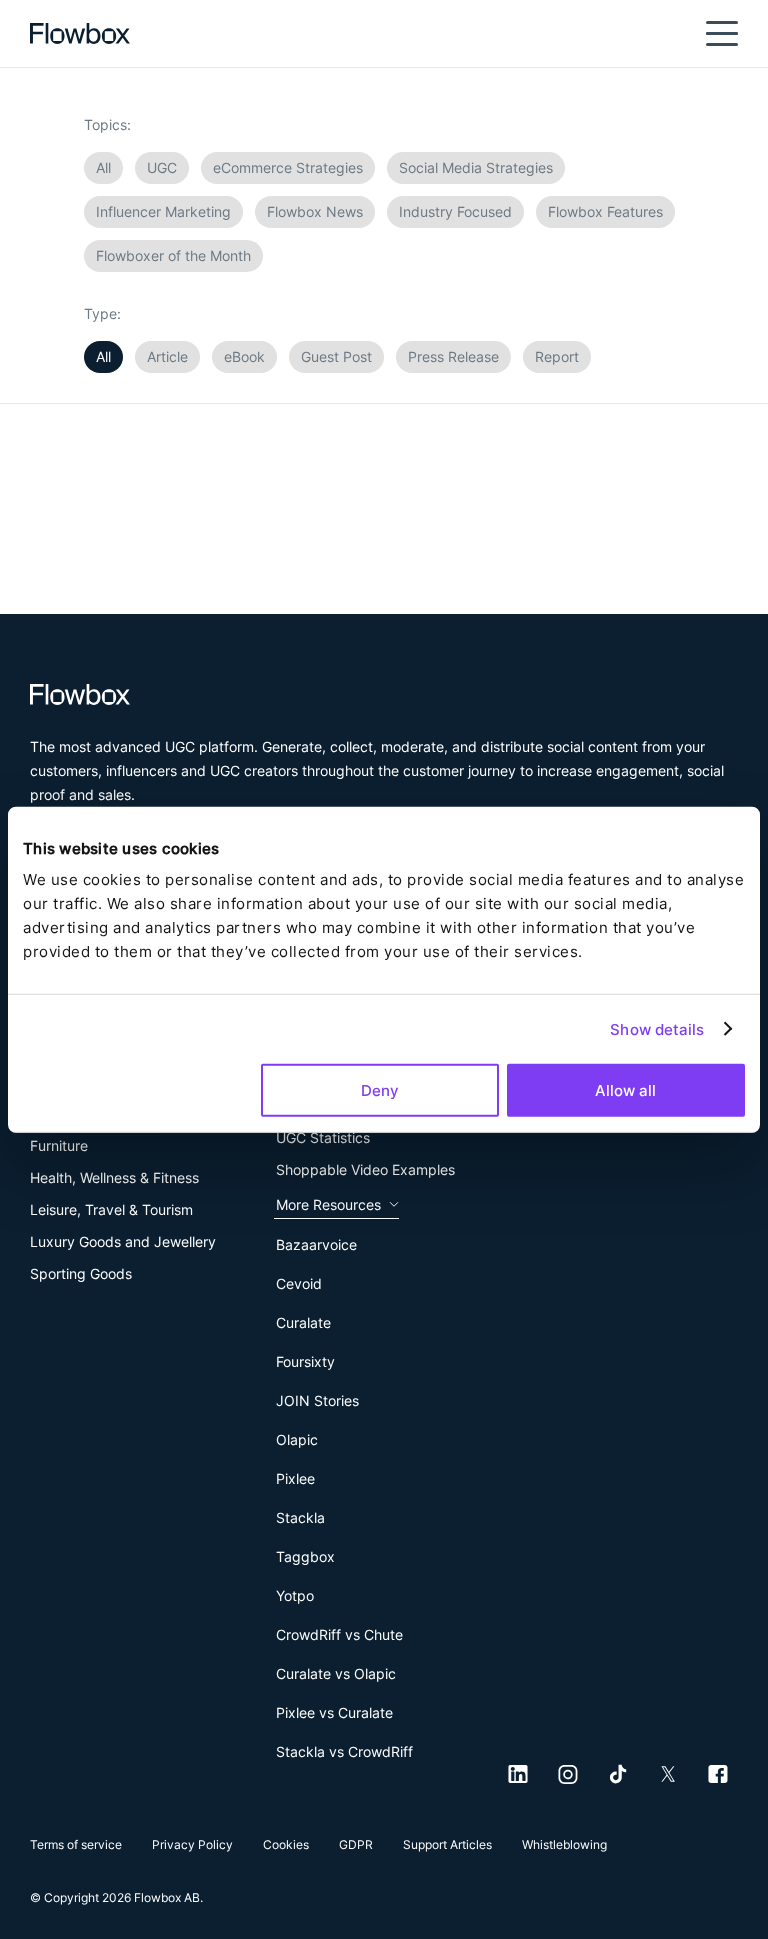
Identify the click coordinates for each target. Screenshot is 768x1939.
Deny (380, 1090)
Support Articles (447, 1844)
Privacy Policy (192, 1844)
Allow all (625, 1090)
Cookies (286, 1844)
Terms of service (76, 1844)
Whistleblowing (564, 1844)
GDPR (356, 1844)
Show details (657, 1028)
